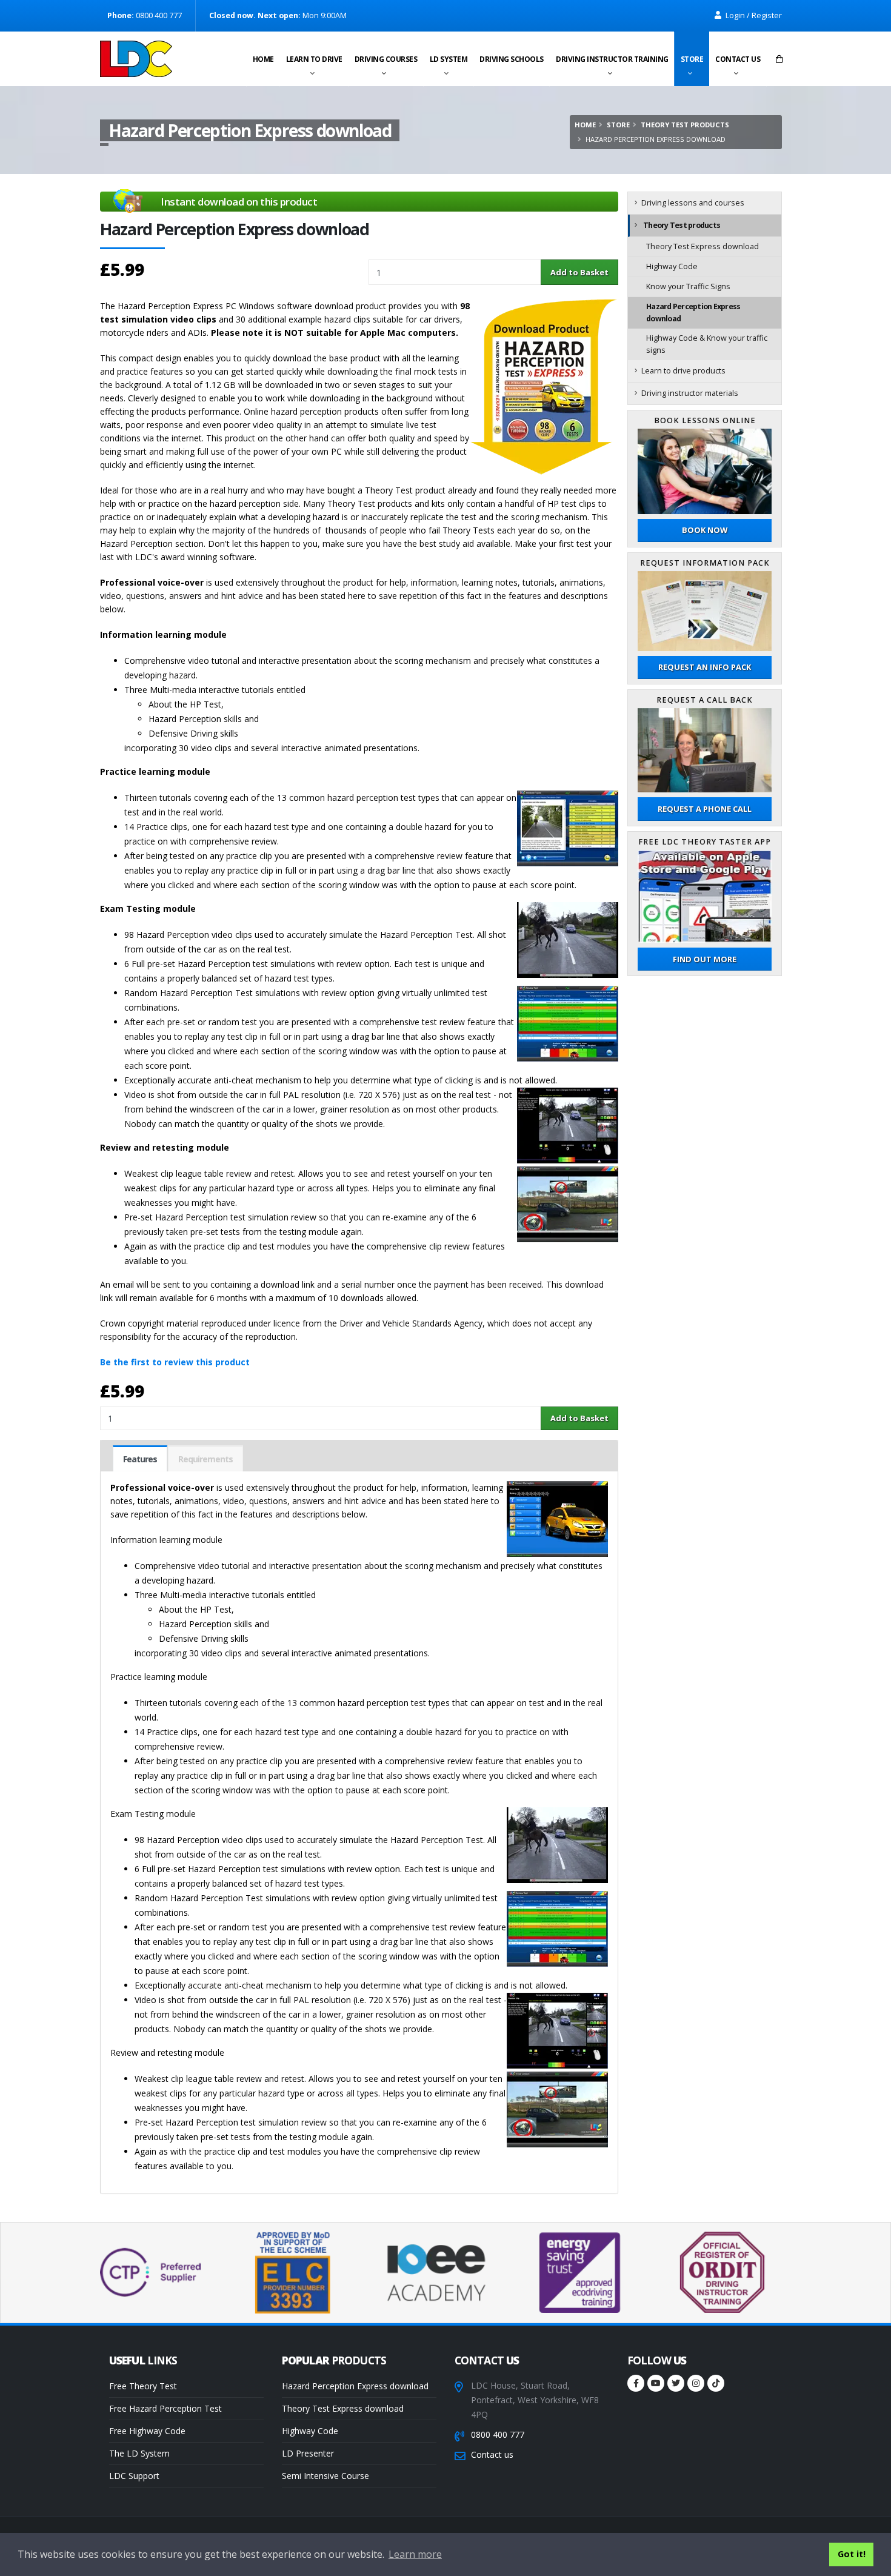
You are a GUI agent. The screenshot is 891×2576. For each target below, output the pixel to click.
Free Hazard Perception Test (165, 2408)
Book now (705, 530)
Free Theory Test (143, 2386)
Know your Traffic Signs (688, 286)
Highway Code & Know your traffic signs (707, 344)
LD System (449, 59)
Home (263, 59)
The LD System (139, 2453)
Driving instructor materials (690, 393)
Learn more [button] (415, 2554)
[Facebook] (636, 2383)
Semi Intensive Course (325, 2476)
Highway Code (672, 266)
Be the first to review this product (175, 1362)
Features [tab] (140, 1459)
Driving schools (512, 59)
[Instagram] (696, 2383)
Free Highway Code (147, 2431)
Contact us (738, 59)
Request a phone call (705, 809)
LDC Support (134, 2476)
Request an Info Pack (705, 667)
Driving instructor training (612, 59)
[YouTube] (656, 2383)
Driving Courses (386, 59)
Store (692, 59)
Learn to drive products (683, 371)
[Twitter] (676, 2383)
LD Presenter (308, 2453)
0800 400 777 (498, 2434)
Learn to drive (314, 59)
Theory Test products (685, 125)
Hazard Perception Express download (693, 313)
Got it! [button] (852, 2554)
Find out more (705, 959)
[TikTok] (716, 2383)
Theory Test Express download (702, 246)
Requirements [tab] (205, 1459)
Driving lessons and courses (693, 203)
